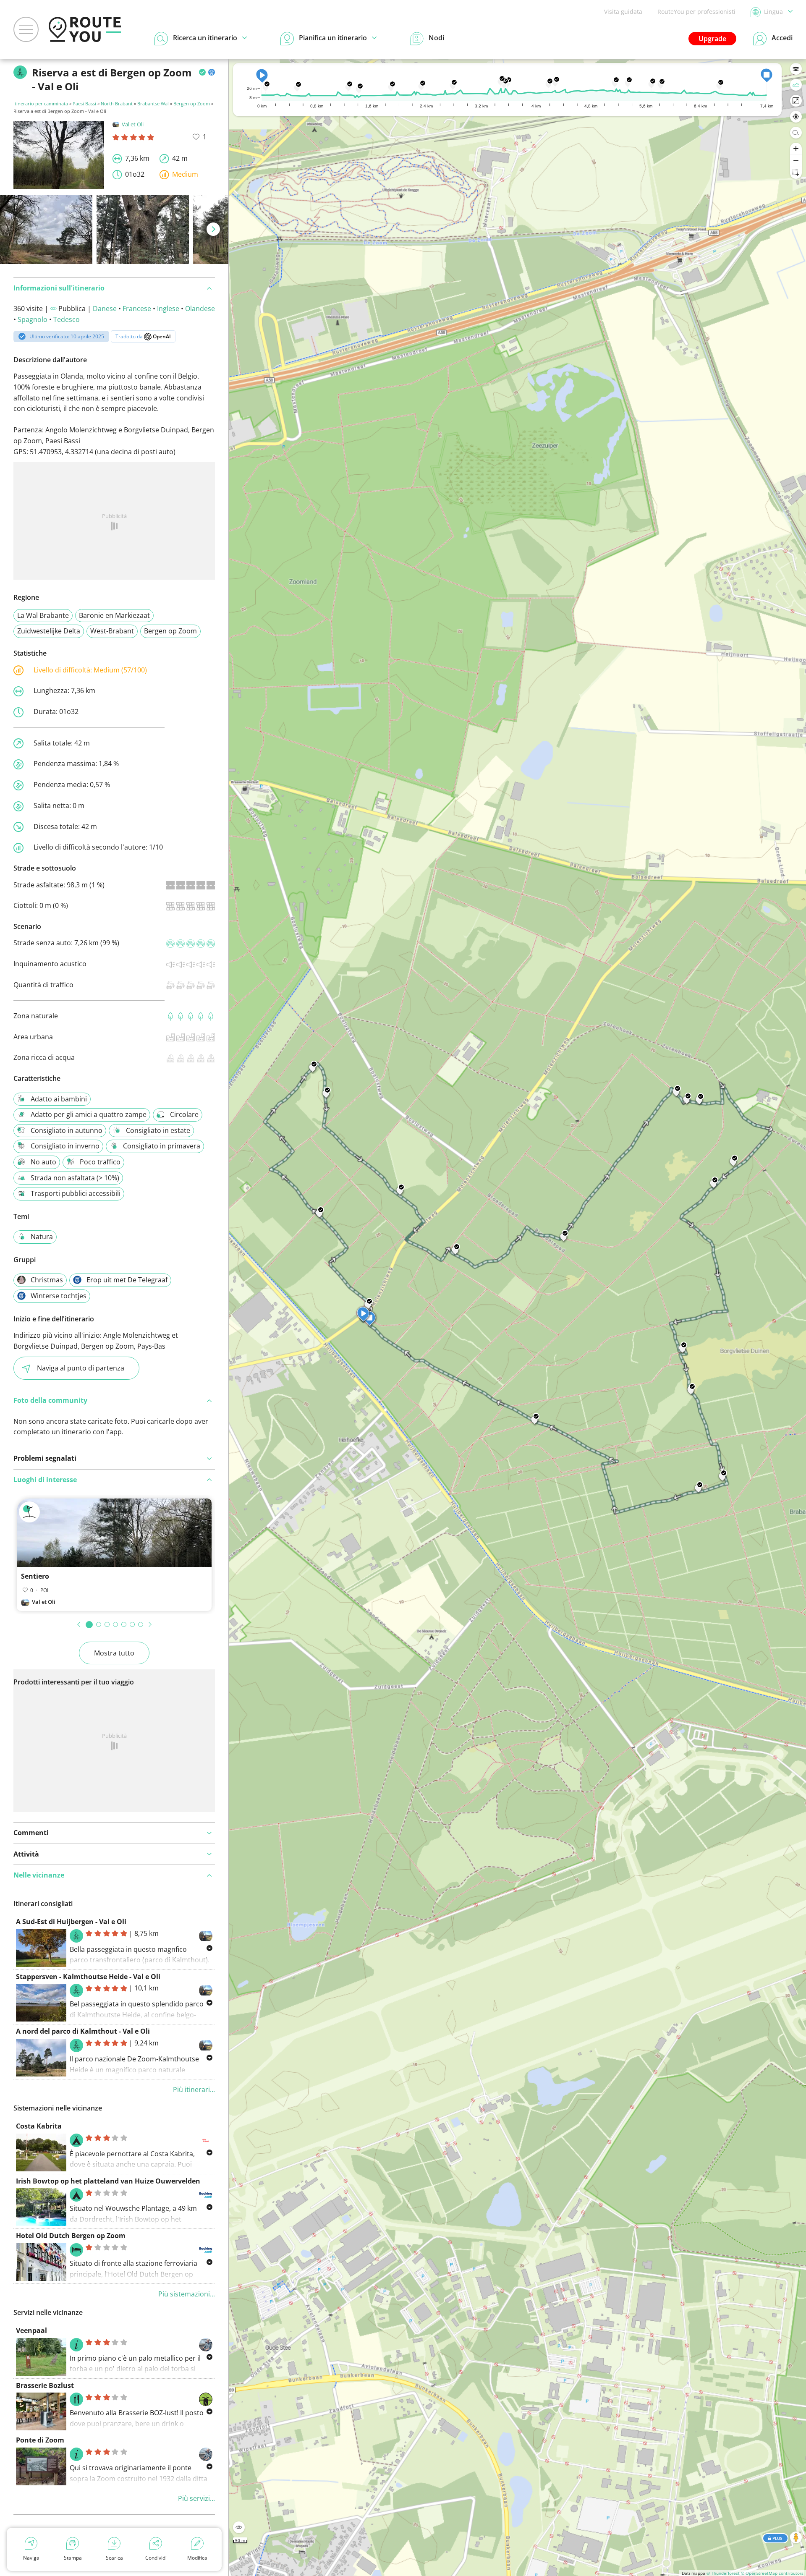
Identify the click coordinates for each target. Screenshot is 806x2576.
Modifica (197, 2558)
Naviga (31, 2558)
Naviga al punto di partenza (81, 1368)
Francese (137, 309)
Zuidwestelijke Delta (49, 631)
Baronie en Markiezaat (114, 615)
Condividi (156, 2558)
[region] (517, 1317)
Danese (105, 309)
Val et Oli (133, 124)
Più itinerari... (194, 2090)
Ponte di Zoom (40, 2440)
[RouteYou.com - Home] (85, 29)
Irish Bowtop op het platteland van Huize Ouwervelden (108, 2181)
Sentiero (35, 1576)
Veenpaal (31, 2330)
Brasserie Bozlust (45, 2385)
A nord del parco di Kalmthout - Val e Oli (83, 2031)
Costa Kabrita (39, 2126)
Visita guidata (623, 12)
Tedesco (67, 319)
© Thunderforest (723, 2573)
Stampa (73, 2558)
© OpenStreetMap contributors (772, 2573)
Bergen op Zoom (192, 103)
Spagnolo (33, 319)
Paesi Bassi (84, 103)
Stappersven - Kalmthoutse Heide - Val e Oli (88, 1977)
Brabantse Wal (153, 103)
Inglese (168, 309)
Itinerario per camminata (41, 103)
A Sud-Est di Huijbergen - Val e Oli (71, 1922)
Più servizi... (196, 2498)
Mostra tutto (114, 1653)
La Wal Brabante (43, 615)
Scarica (114, 2558)
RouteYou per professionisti (696, 12)
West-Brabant (112, 631)
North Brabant (117, 103)
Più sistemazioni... (187, 2294)
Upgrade (712, 39)
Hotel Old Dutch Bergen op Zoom (71, 2236)
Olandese (200, 309)
